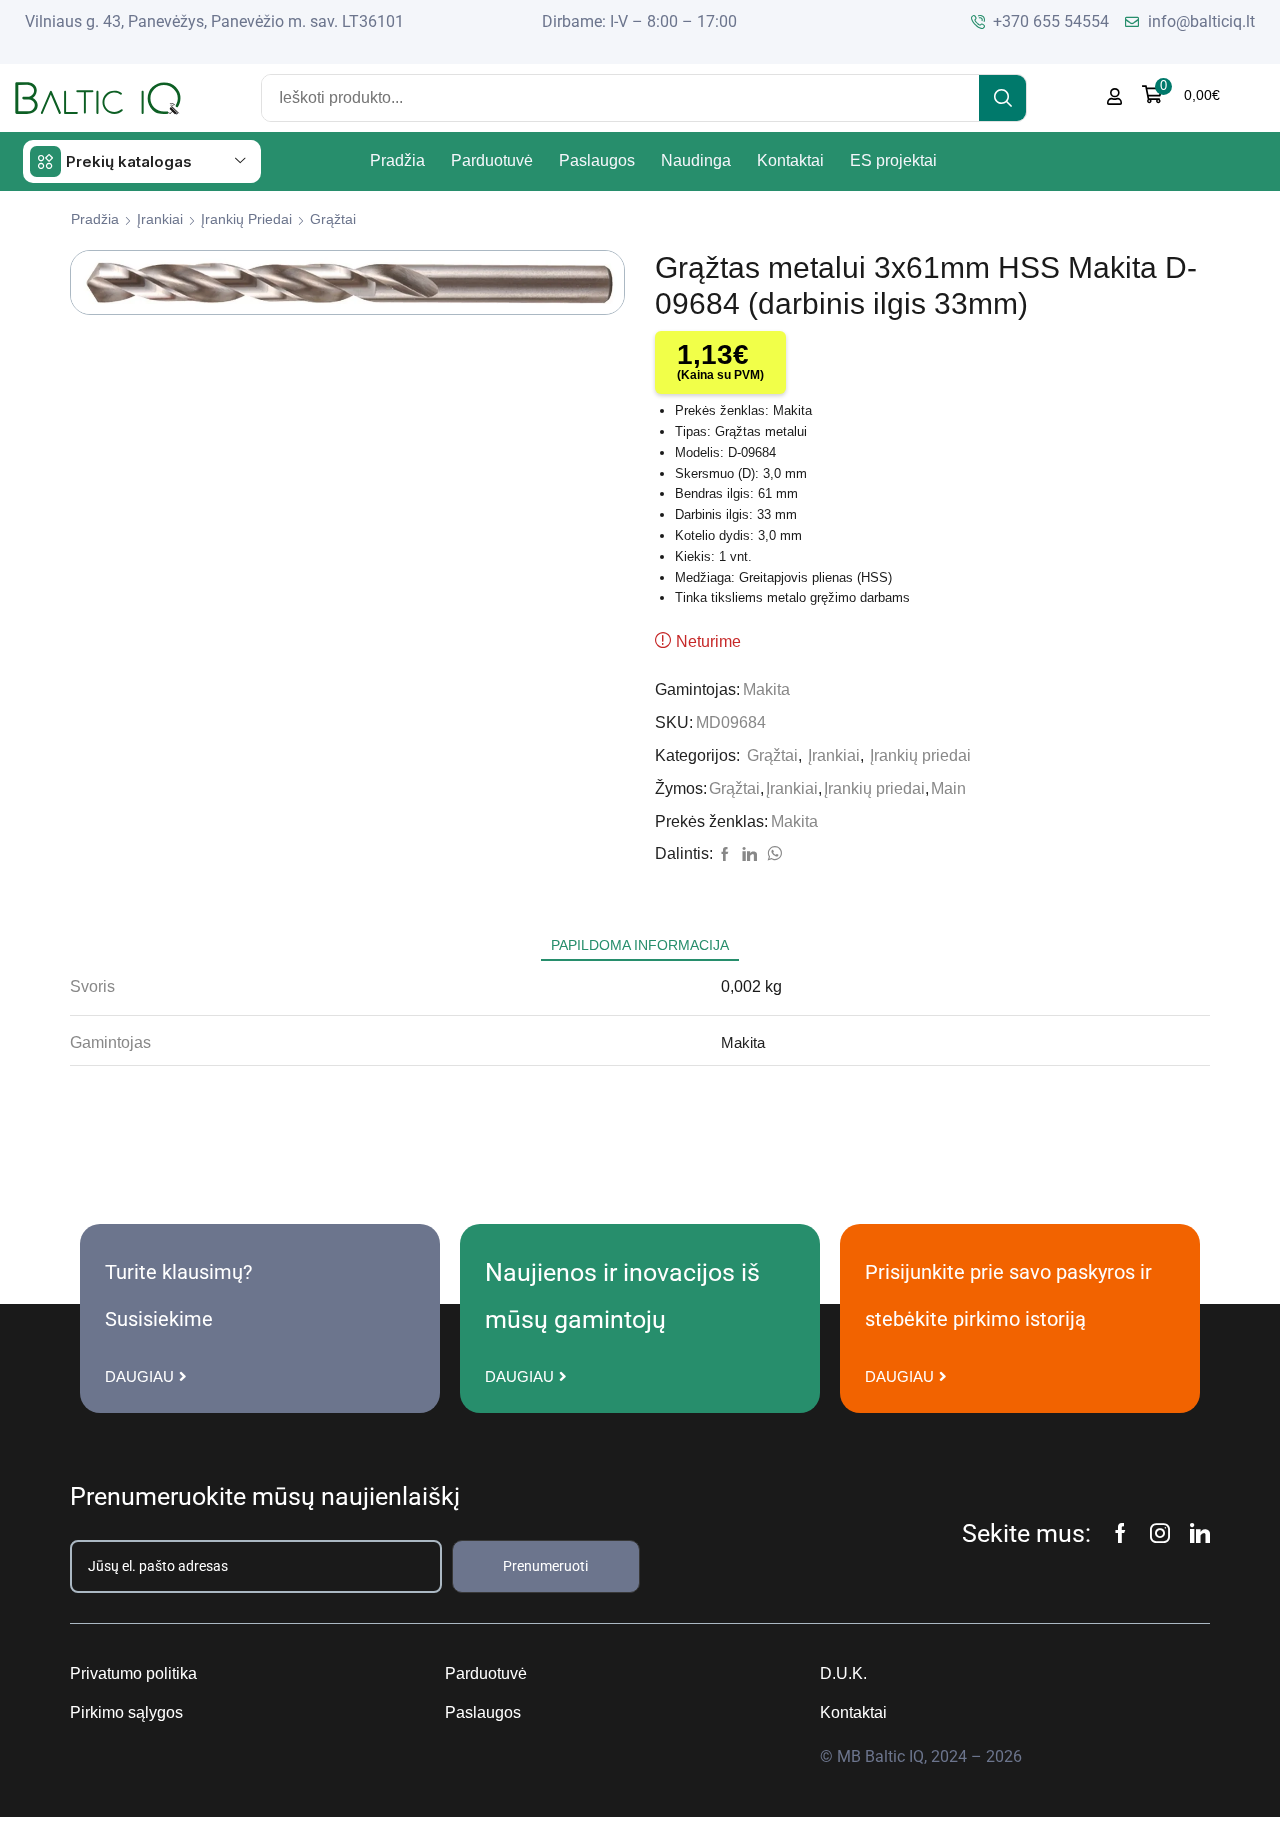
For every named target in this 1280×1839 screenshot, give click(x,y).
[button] (1181, 94)
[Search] (1002, 98)
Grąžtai (333, 219)
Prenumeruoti (545, 1566)
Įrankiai (160, 219)
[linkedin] (749, 855)
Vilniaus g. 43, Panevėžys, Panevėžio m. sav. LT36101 (214, 21)
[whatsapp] (772, 855)
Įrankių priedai (246, 219)
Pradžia (95, 219)
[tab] (640, 945)
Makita (766, 689)
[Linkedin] (1200, 1533)
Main (948, 788)
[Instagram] (1160, 1533)
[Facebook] (725, 855)
